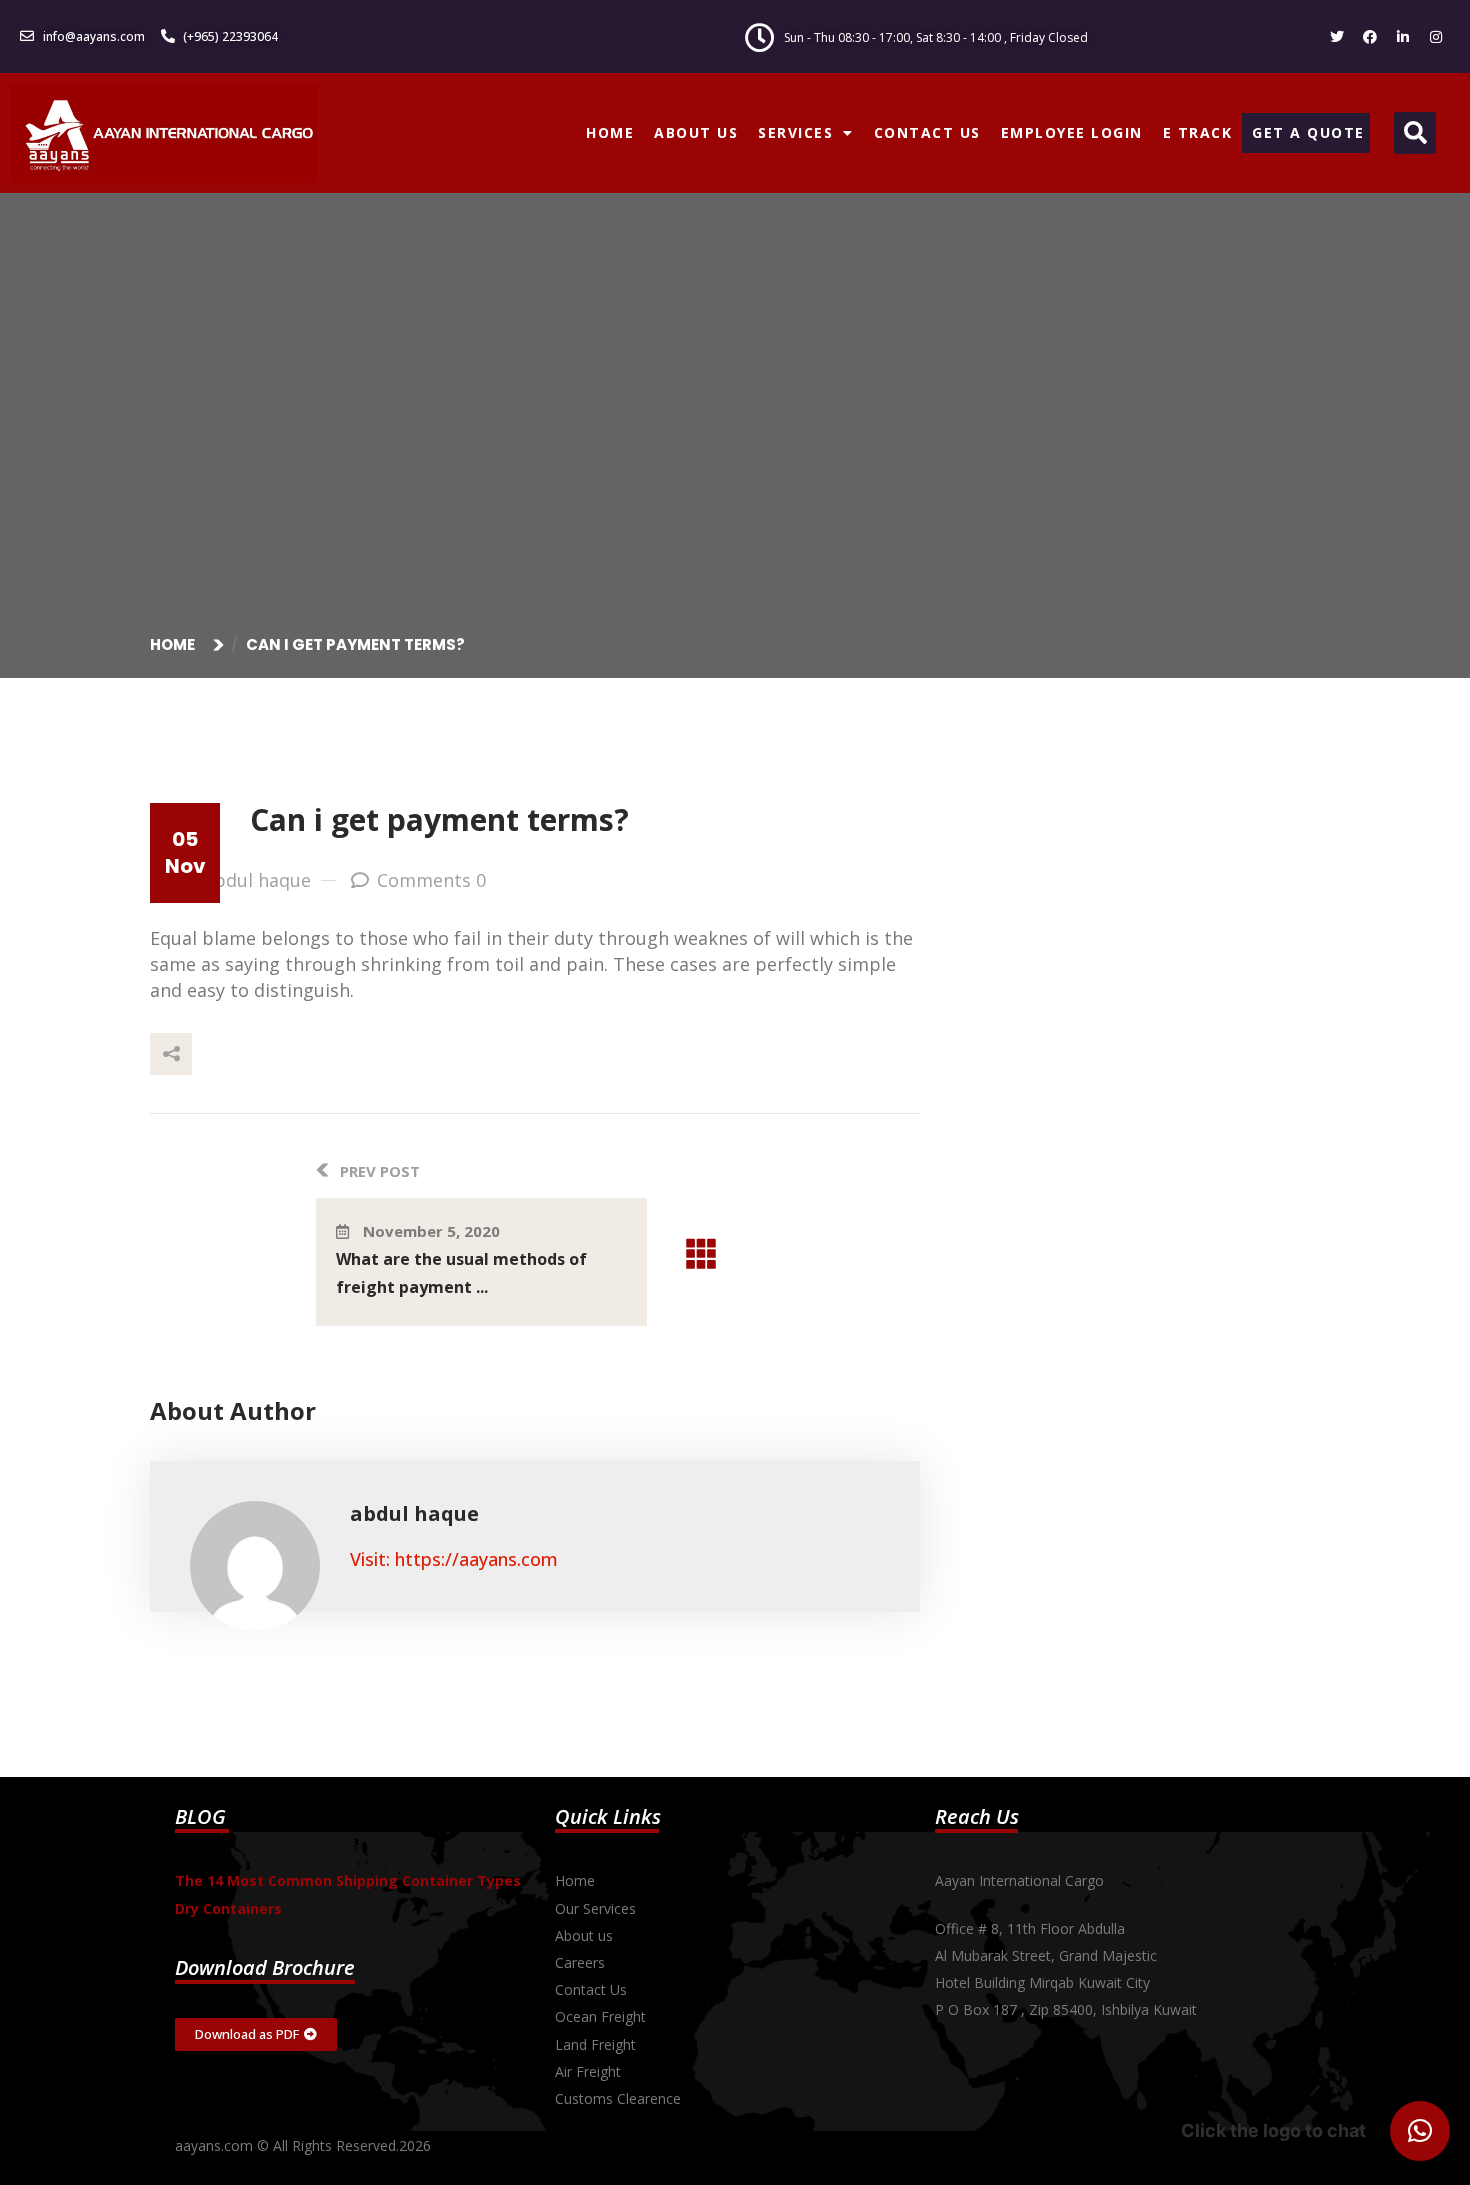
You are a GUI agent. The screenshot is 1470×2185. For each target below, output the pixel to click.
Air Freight (588, 2071)
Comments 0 (431, 880)
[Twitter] (1337, 37)
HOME (610, 132)
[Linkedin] (1403, 37)
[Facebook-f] (1370, 37)
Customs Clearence (618, 2098)
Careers (580, 1962)
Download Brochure (265, 1967)
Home (175, 644)
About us (584, 1935)
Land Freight (595, 2044)
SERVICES (795, 132)
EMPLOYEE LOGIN (1072, 132)
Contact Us (591, 1989)
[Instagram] (1436, 37)
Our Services (595, 1908)
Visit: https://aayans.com (454, 1559)
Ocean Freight (600, 2016)
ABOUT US (696, 132)
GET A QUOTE (1308, 132)
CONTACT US (927, 132)
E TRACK (1198, 132)
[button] (1415, 133)
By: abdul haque (242, 880)
